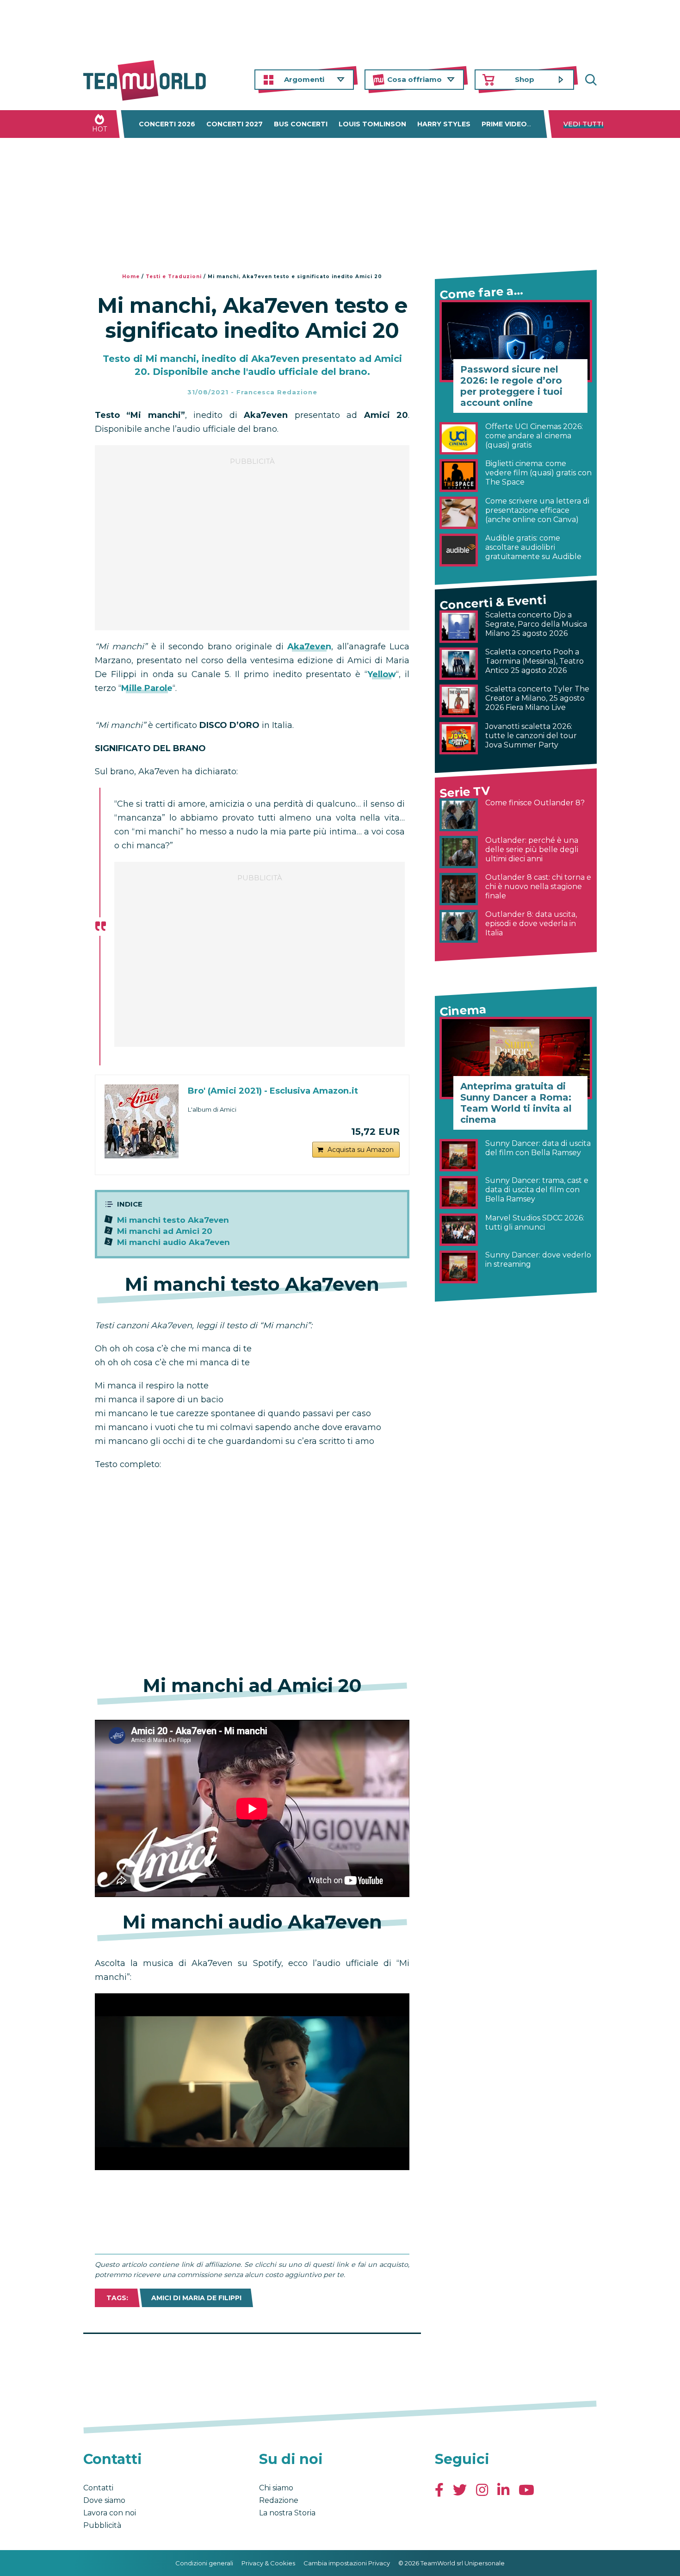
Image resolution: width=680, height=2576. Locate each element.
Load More (252, 2358)
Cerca (590, 80)
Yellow (382, 674)
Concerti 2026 (167, 124)
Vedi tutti (584, 124)
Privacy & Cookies (268, 2563)
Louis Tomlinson (372, 124)
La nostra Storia (287, 2513)
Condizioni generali (204, 2563)
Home (131, 277)
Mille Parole (147, 688)
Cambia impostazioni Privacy (347, 2563)
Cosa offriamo (414, 79)
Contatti (98, 2488)
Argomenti (304, 79)
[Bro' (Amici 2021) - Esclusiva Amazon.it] (142, 1121)
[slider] (242, 2163)
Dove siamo (104, 2500)
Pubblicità (102, 2525)
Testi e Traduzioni (174, 277)
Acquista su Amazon (361, 1150)
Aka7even (309, 647)
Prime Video (504, 124)
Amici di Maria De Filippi (196, 2298)
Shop (525, 79)
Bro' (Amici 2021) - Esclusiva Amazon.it (273, 1091)
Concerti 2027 (235, 124)
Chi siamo (276, 2488)
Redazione (279, 2500)
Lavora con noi (110, 2513)
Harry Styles (444, 124)
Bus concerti (301, 124)
